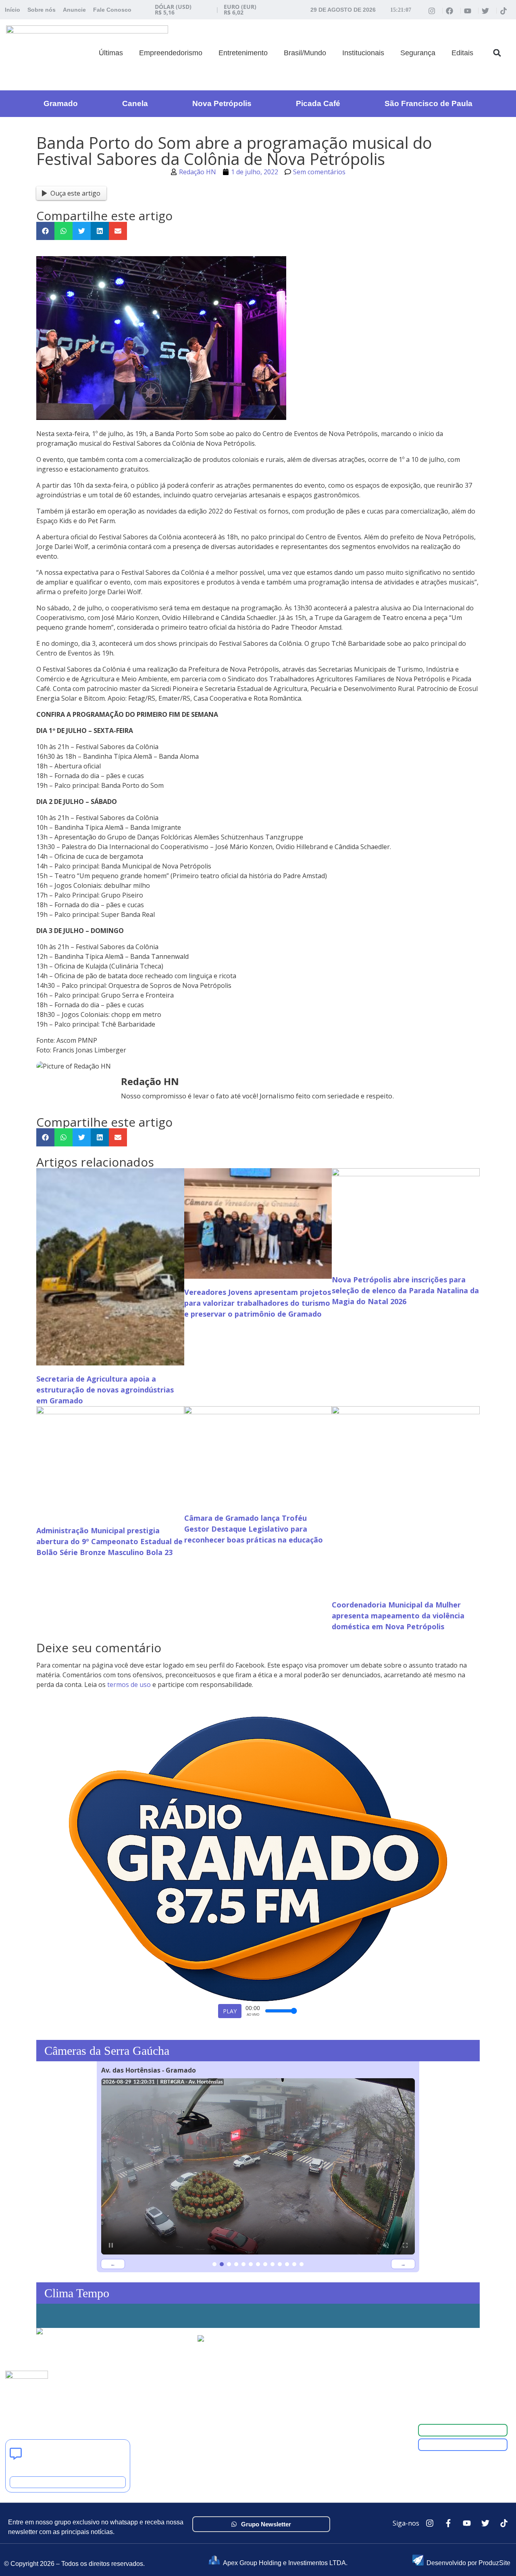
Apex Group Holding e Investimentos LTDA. (285, 2563)
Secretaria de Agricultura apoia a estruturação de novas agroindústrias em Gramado (105, 1390)
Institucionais (363, 53)
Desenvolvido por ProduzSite (468, 2563)
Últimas (111, 53)
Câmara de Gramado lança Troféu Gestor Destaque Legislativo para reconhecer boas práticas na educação (254, 1529)
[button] (497, 53)
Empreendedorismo (171, 53)
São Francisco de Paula (429, 103)
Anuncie (74, 10)
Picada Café (318, 103)
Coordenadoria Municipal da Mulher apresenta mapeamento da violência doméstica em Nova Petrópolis (398, 1616)
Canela (135, 103)
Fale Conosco (112, 10)
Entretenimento (243, 53)
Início (12, 10)
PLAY (230, 2011)
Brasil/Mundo (305, 53)
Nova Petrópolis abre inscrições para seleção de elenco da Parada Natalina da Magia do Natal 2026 (405, 1290)
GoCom (195, 2386)
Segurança (418, 53)
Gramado (61, 103)
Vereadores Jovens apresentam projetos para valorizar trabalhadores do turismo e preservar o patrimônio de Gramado (258, 1303)
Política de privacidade (216, 2405)
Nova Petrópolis (222, 103)
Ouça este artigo (75, 193)
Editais (462, 53)
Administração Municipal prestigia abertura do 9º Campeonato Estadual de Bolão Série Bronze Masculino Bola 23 (109, 1541)
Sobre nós (42, 10)
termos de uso (129, 1685)
